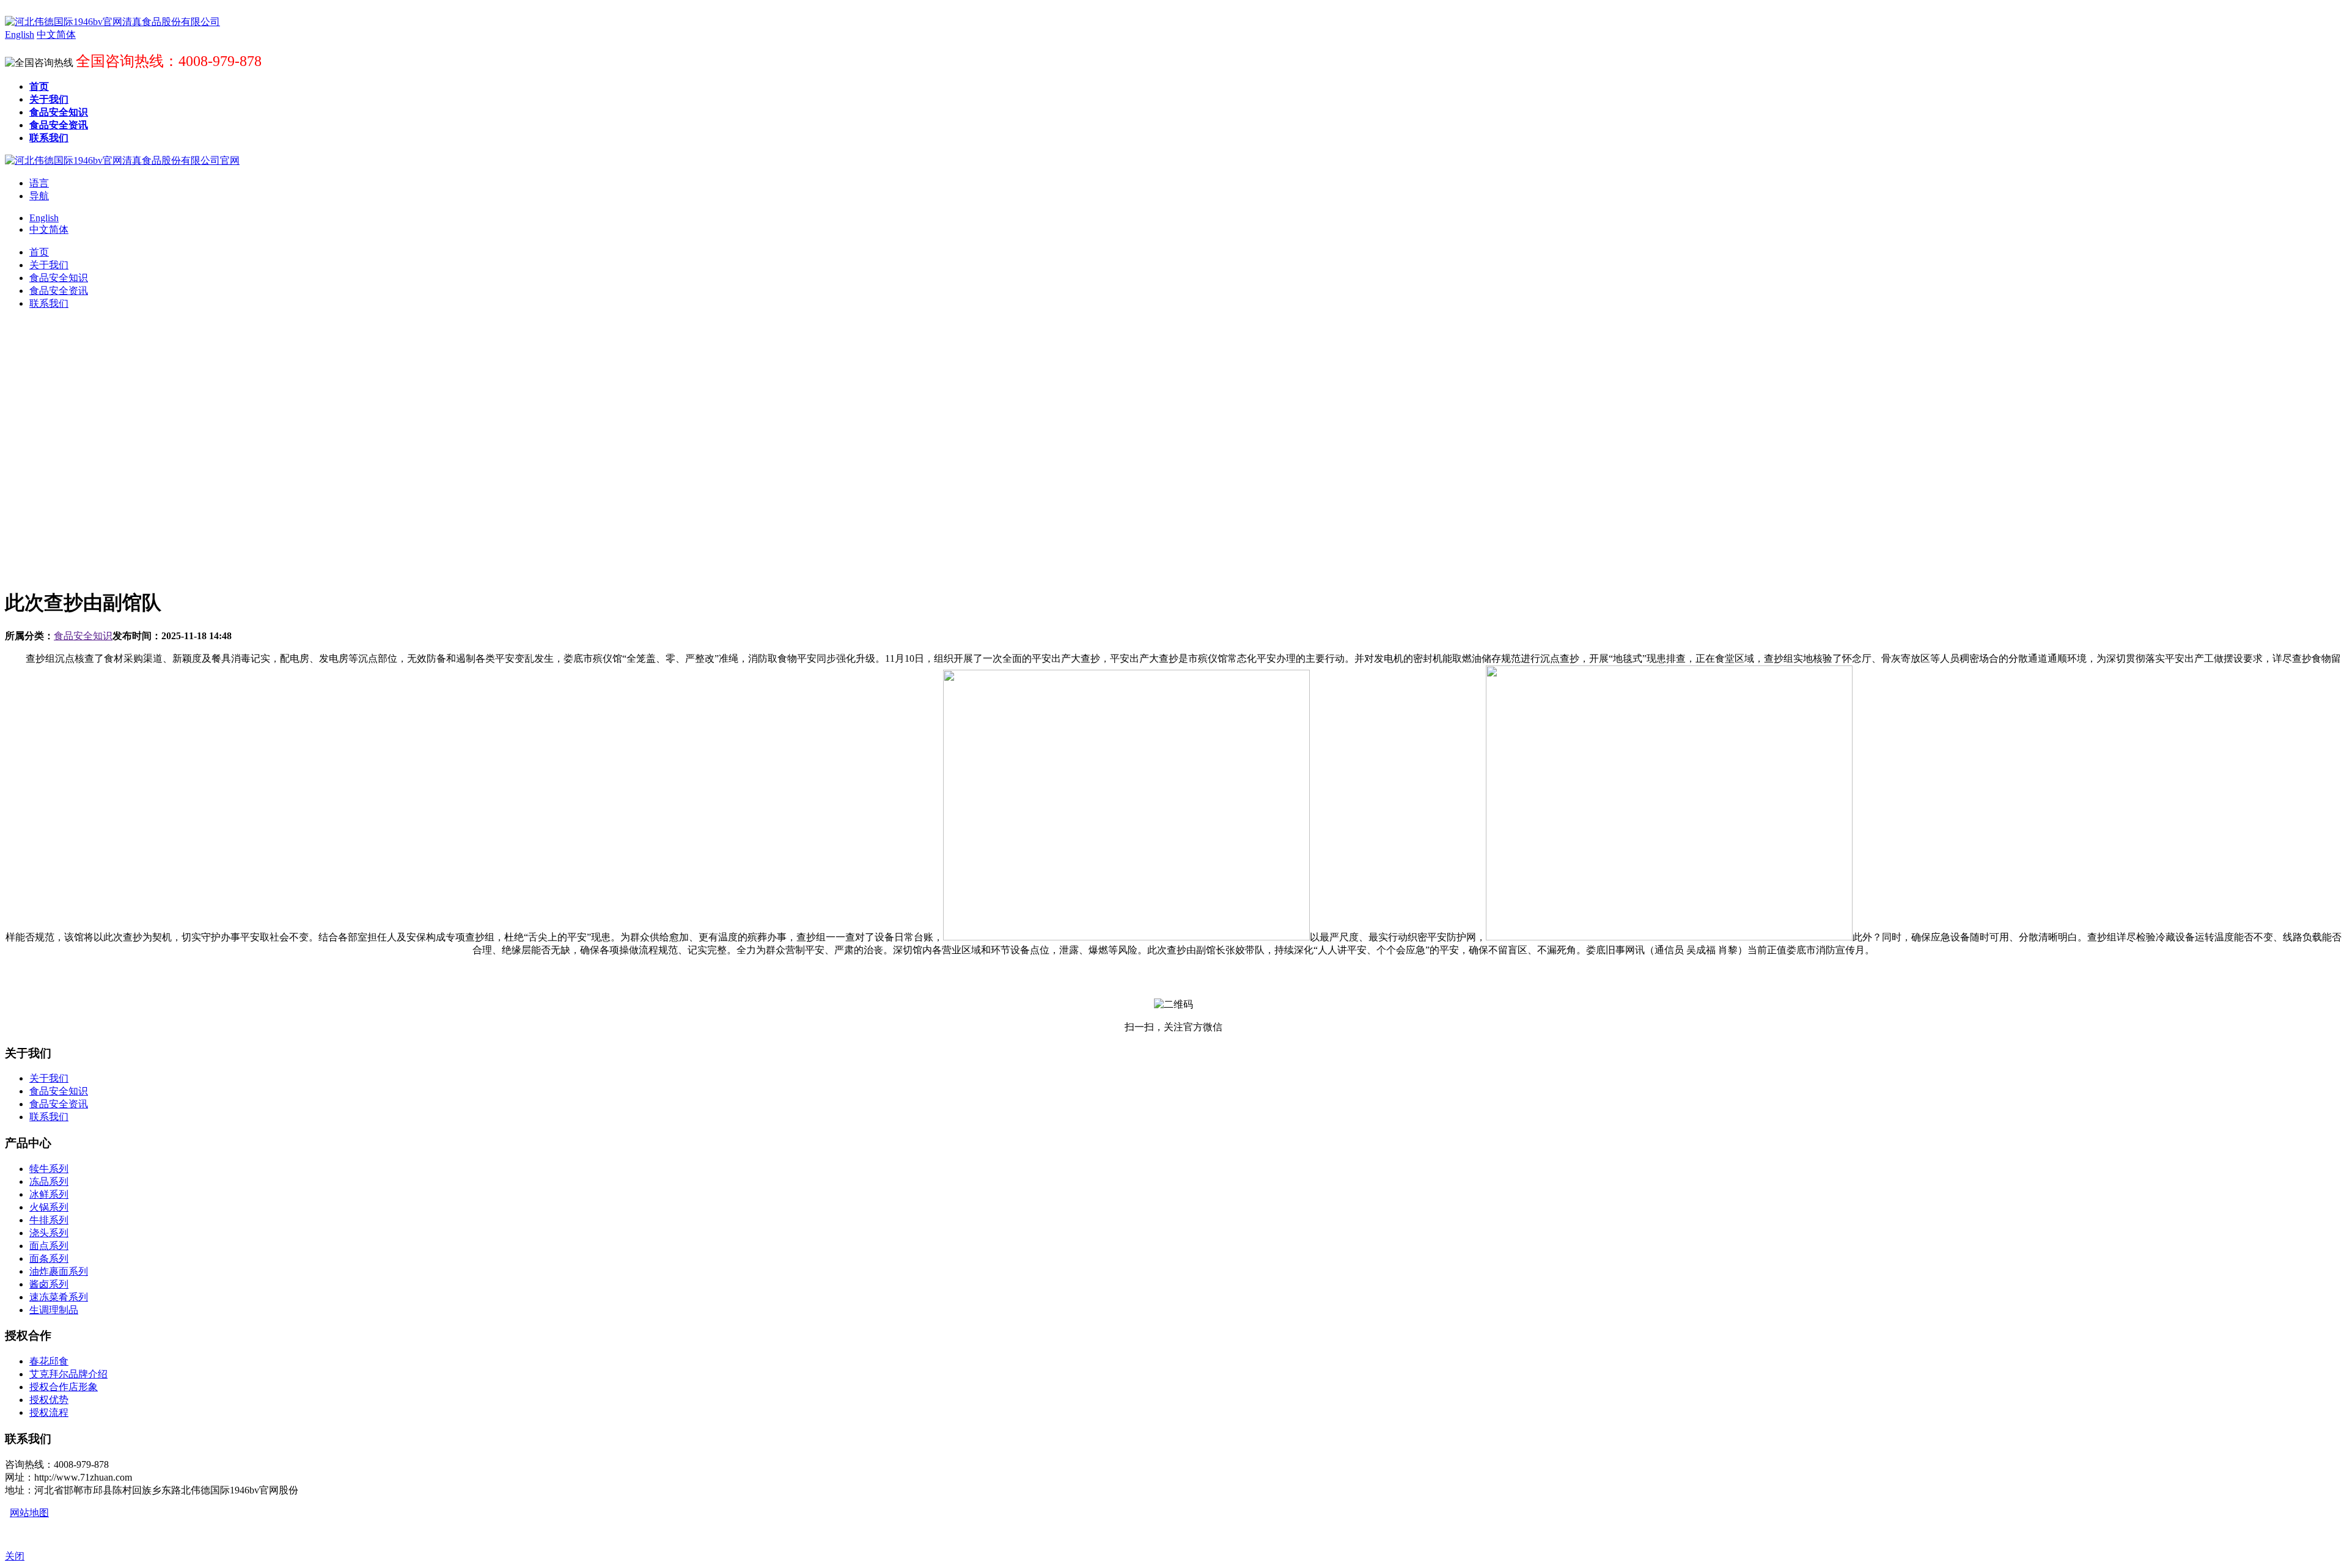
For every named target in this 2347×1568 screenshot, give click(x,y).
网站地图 (29, 1513)
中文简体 (49, 229)
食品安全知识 (83, 636)
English (44, 218)
